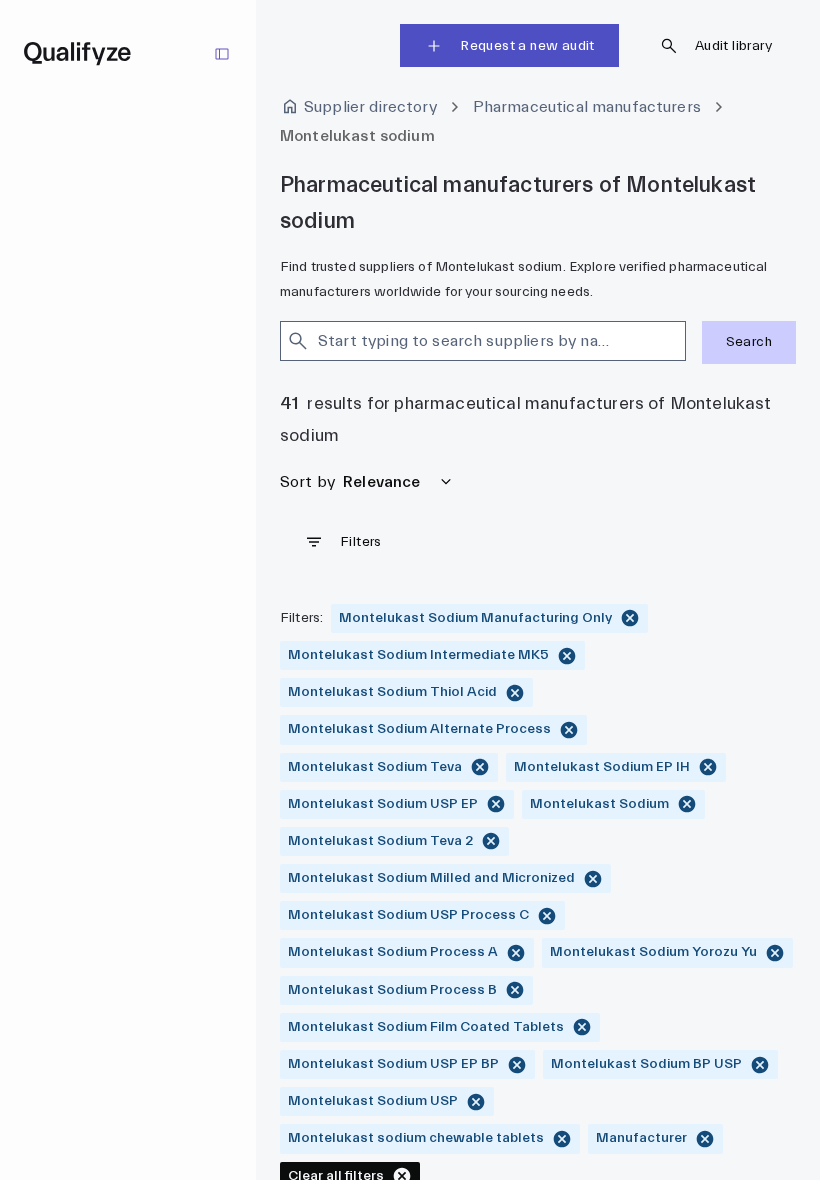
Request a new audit (527, 46)
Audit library (733, 46)
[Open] (677, 341)
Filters (361, 542)
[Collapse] (222, 54)
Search (749, 342)
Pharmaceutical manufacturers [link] (587, 107)
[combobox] (465, 341)
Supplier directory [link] (370, 107)
